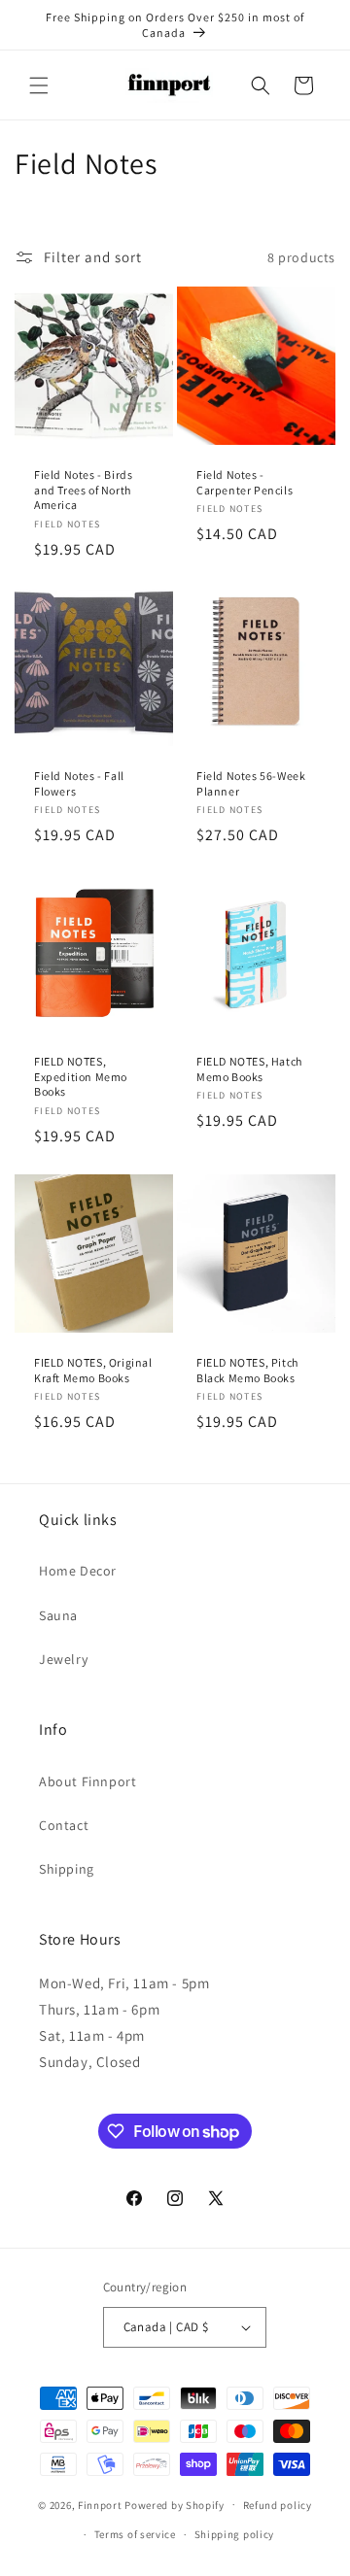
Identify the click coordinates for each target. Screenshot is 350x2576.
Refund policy (278, 2505)
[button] (39, 85)
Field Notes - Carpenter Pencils (245, 482)
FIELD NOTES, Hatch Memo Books (249, 1069)
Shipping (67, 1869)
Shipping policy (235, 2534)
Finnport (100, 2504)
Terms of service (135, 2534)
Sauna (58, 1615)
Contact (64, 1825)
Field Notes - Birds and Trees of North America (83, 490)
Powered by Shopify (175, 2504)
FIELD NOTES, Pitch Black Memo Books (247, 1370)
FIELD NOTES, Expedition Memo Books (81, 1076)
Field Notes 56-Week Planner (251, 783)
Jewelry (63, 1659)
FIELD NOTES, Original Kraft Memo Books (93, 1370)
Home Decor (78, 1571)
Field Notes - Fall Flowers (79, 783)
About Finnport (87, 1781)
